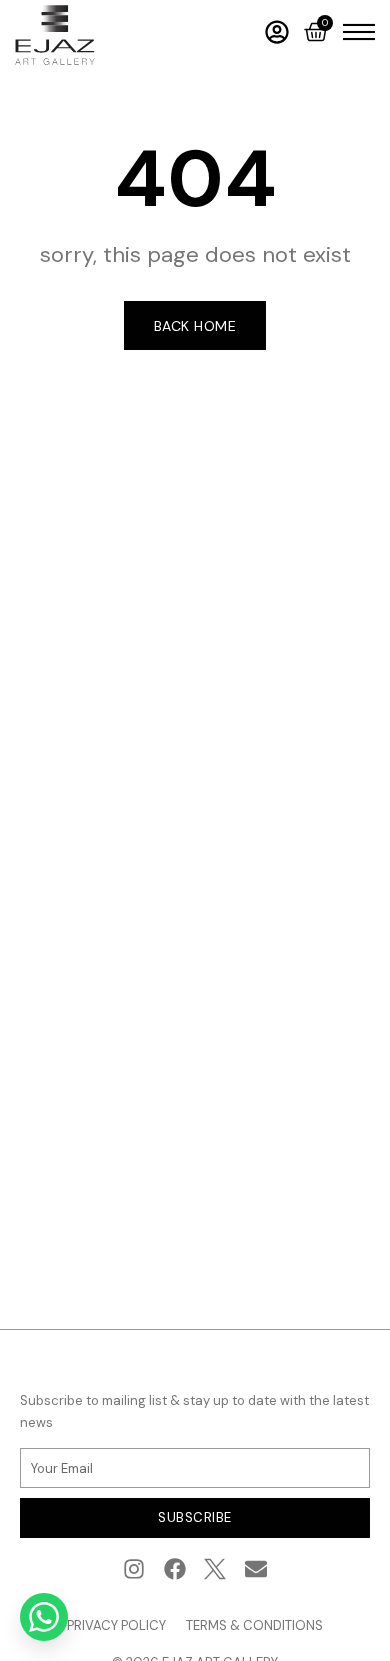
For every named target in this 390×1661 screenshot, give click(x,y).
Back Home (195, 326)
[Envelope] (256, 1568)
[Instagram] (133, 1568)
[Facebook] (174, 1568)
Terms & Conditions (254, 1625)
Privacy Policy (116, 1625)
